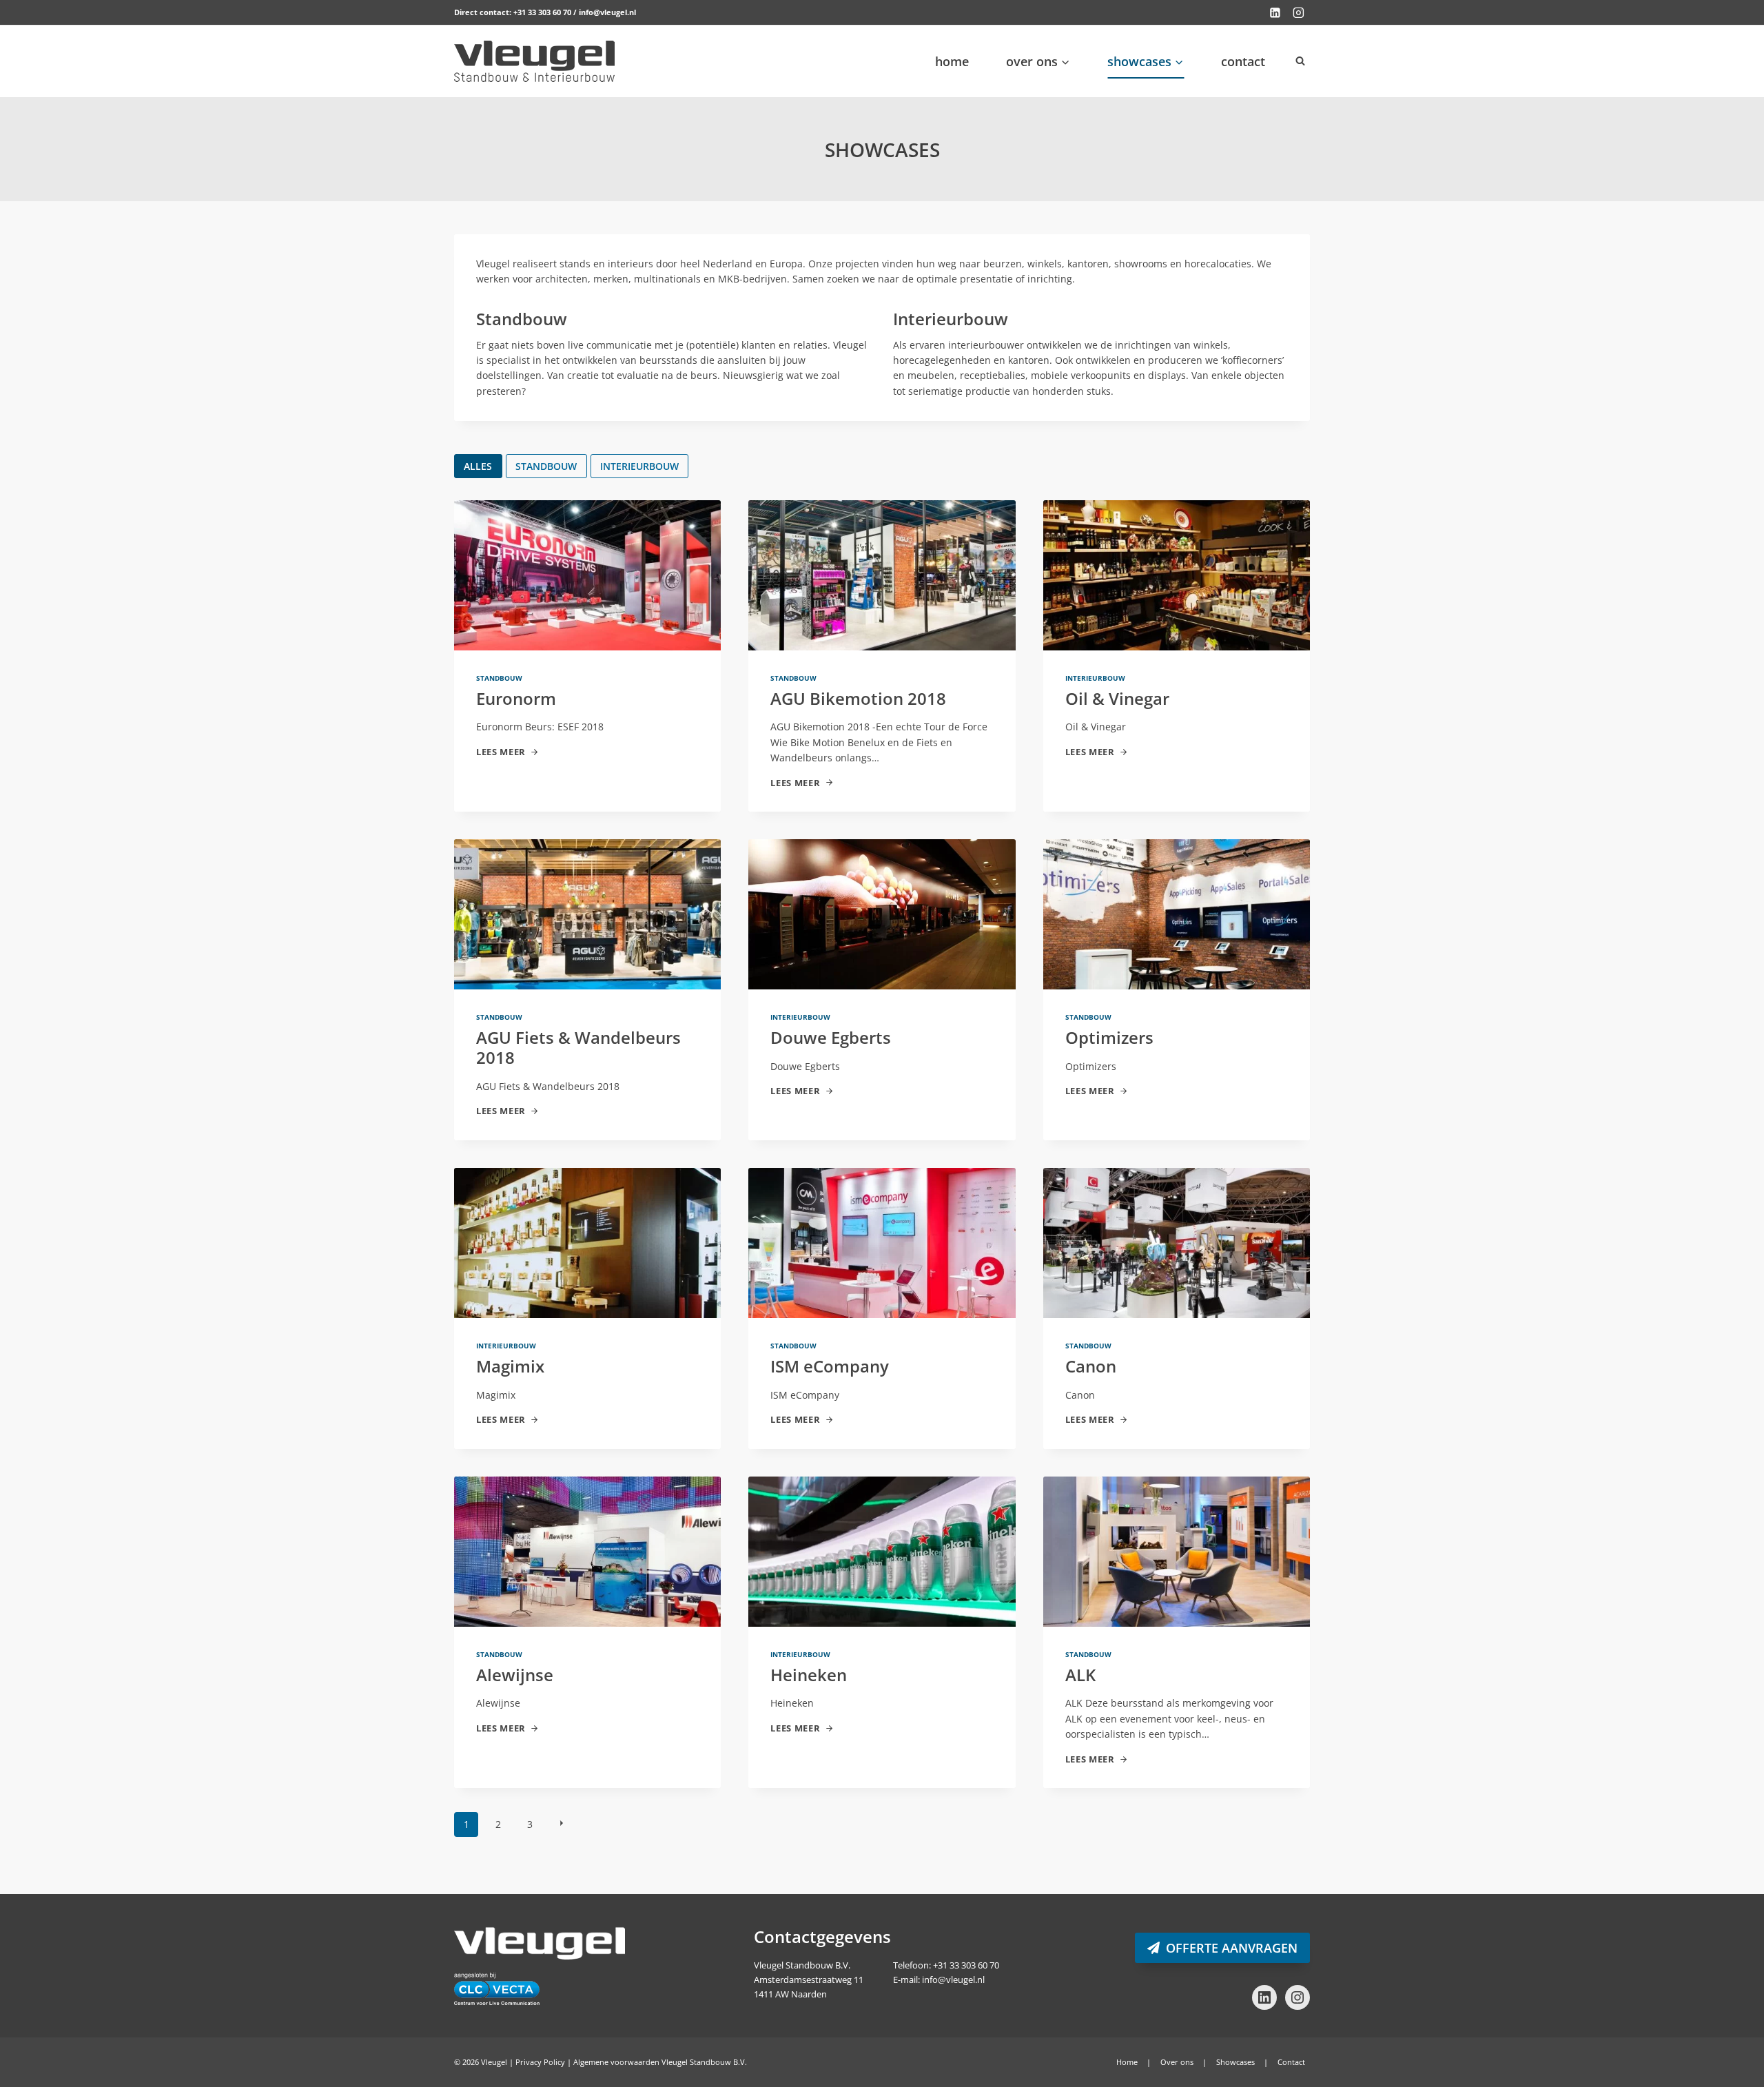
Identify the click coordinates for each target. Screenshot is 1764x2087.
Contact (1243, 61)
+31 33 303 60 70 (542, 12)
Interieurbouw (639, 466)
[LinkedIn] (1275, 12)
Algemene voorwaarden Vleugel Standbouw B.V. (660, 2062)
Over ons (1177, 2062)
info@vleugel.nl (607, 12)
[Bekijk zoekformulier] (1300, 61)
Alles (478, 466)
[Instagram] (1298, 12)
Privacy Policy (540, 2062)
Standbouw (546, 466)
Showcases (1235, 2062)
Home (952, 61)
